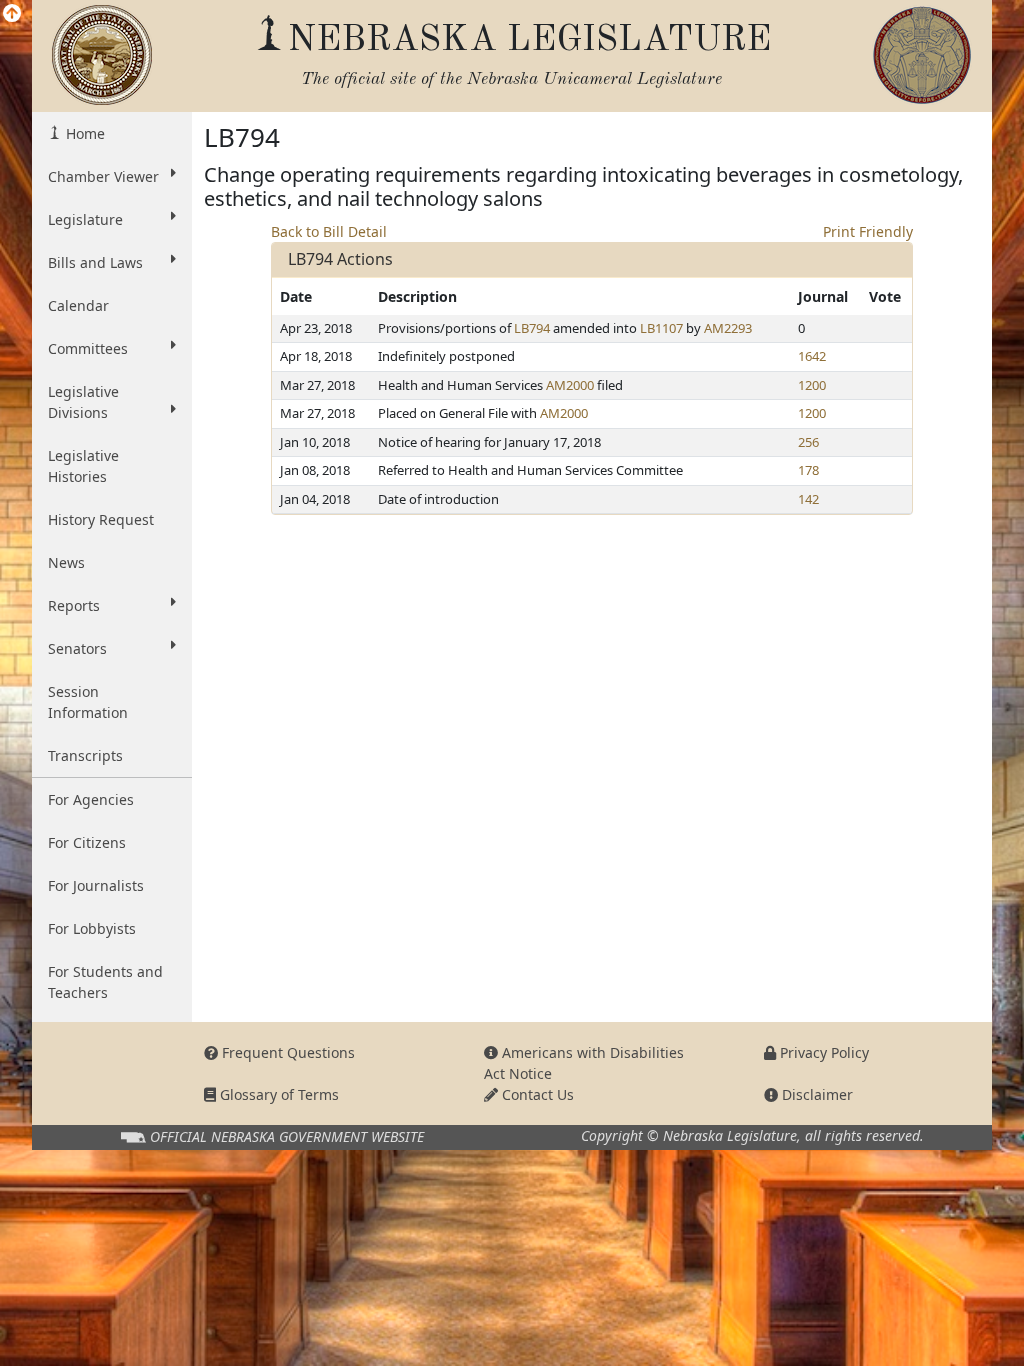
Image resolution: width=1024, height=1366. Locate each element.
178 (808, 470)
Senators (77, 648)
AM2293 (728, 328)
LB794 (532, 328)
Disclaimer (815, 1094)
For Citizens (87, 842)
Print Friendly (868, 231)
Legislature (85, 219)
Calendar (78, 305)
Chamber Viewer (103, 176)
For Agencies (91, 799)
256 (808, 442)
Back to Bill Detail (329, 231)
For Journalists (96, 885)
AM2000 (570, 385)
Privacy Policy (822, 1052)
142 (808, 499)
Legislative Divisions (83, 402)
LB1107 (661, 328)
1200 (812, 385)
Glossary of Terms (277, 1094)
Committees (88, 348)
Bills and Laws (95, 262)
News (66, 562)
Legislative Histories (83, 466)
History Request (101, 519)
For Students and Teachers (105, 982)
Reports (74, 605)
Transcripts (85, 755)
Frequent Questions (286, 1052)
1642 (812, 356)
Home (83, 133)
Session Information (88, 702)
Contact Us (536, 1094)
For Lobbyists (92, 928)
